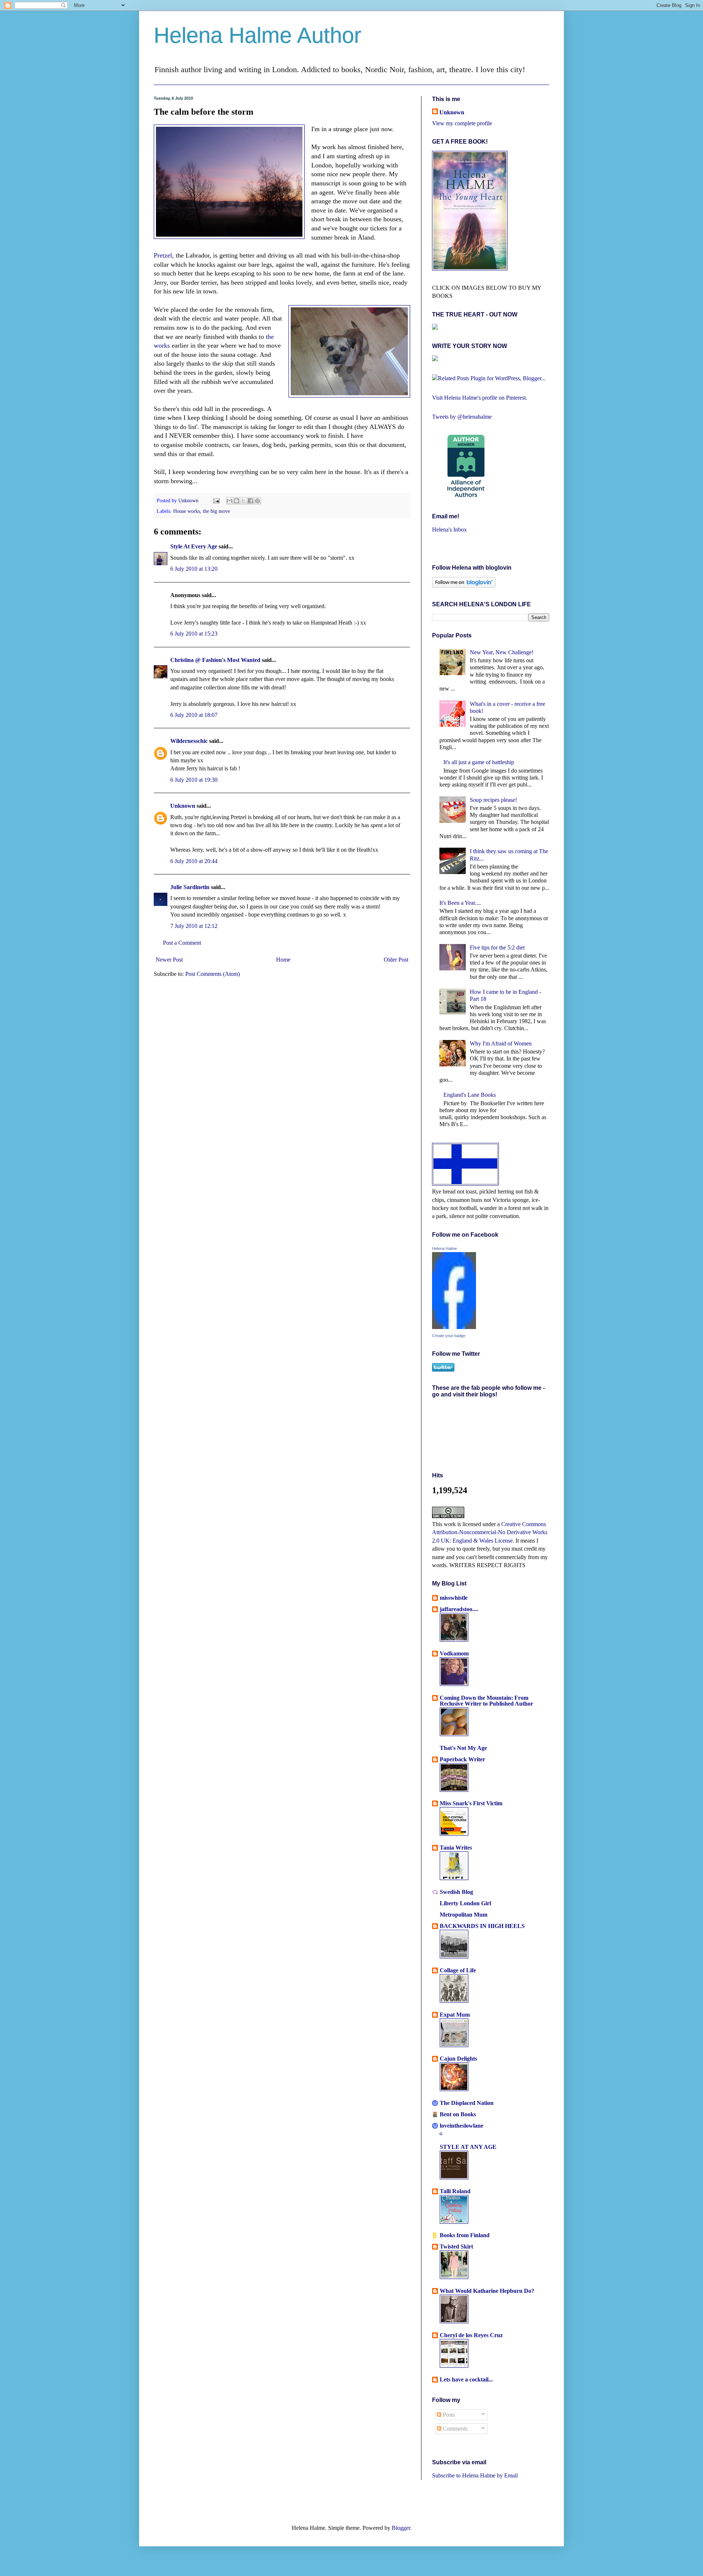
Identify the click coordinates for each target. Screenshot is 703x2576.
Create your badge (449, 1336)
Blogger (401, 2528)
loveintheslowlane (462, 2126)
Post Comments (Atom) (213, 974)
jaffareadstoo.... (459, 1609)
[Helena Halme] (454, 1327)
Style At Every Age (194, 546)
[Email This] (230, 501)
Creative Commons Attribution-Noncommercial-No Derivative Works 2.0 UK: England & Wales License (490, 1532)
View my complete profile (462, 123)
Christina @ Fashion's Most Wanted (215, 660)
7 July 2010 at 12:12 (194, 926)
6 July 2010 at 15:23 (194, 634)
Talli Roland (455, 2191)
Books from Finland (465, 2235)
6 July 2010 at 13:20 (194, 569)
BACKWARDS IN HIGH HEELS (482, 1926)
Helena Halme (445, 1248)
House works (187, 511)
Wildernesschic (189, 741)
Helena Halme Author (258, 35)
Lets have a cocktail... (466, 2379)
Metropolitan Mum (464, 1915)
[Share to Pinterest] (257, 501)
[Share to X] (243, 501)
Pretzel (163, 255)
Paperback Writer (462, 1759)
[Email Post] (216, 500)
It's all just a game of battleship (479, 762)
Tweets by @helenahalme (462, 417)
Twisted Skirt (456, 2246)
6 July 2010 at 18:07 (194, 715)
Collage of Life (458, 1970)
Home (283, 960)
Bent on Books (458, 2114)
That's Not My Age (463, 1748)
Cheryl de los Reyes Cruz (471, 2335)
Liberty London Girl (465, 1903)
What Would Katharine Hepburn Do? (487, 2291)
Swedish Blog (456, 1892)
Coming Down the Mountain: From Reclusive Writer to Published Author (486, 1701)
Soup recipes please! (493, 800)
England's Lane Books (470, 1095)
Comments (454, 2429)
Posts (448, 2415)
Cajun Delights (458, 2059)
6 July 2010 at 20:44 (194, 861)
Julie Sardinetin (190, 887)
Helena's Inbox (449, 530)
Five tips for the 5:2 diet (497, 948)
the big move (216, 511)
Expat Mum (455, 2015)
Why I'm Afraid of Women (501, 1043)
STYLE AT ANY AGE (468, 2147)
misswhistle (454, 1598)
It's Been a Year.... (460, 903)
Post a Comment (182, 943)
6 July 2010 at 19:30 (194, 780)
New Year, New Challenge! (502, 652)
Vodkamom (454, 1653)
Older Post (396, 960)
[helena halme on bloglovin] (464, 586)
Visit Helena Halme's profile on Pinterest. (480, 398)
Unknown (189, 500)
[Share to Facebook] (250, 501)
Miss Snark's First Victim (471, 1803)
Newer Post (169, 960)
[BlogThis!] (237, 501)
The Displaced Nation (467, 2103)
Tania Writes (456, 1848)
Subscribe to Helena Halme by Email (475, 2475)
